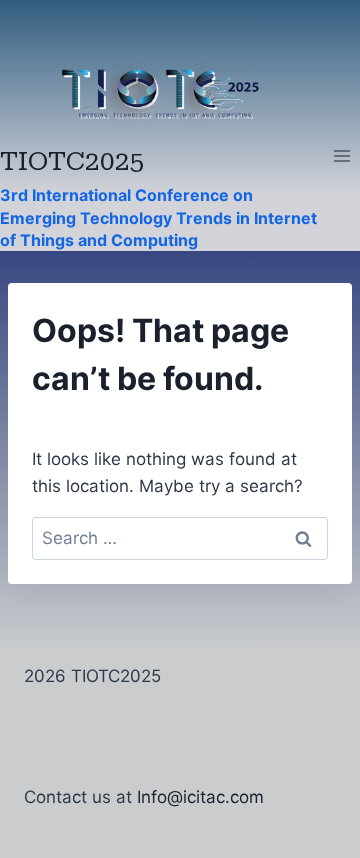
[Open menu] (341, 156)
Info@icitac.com (200, 797)
